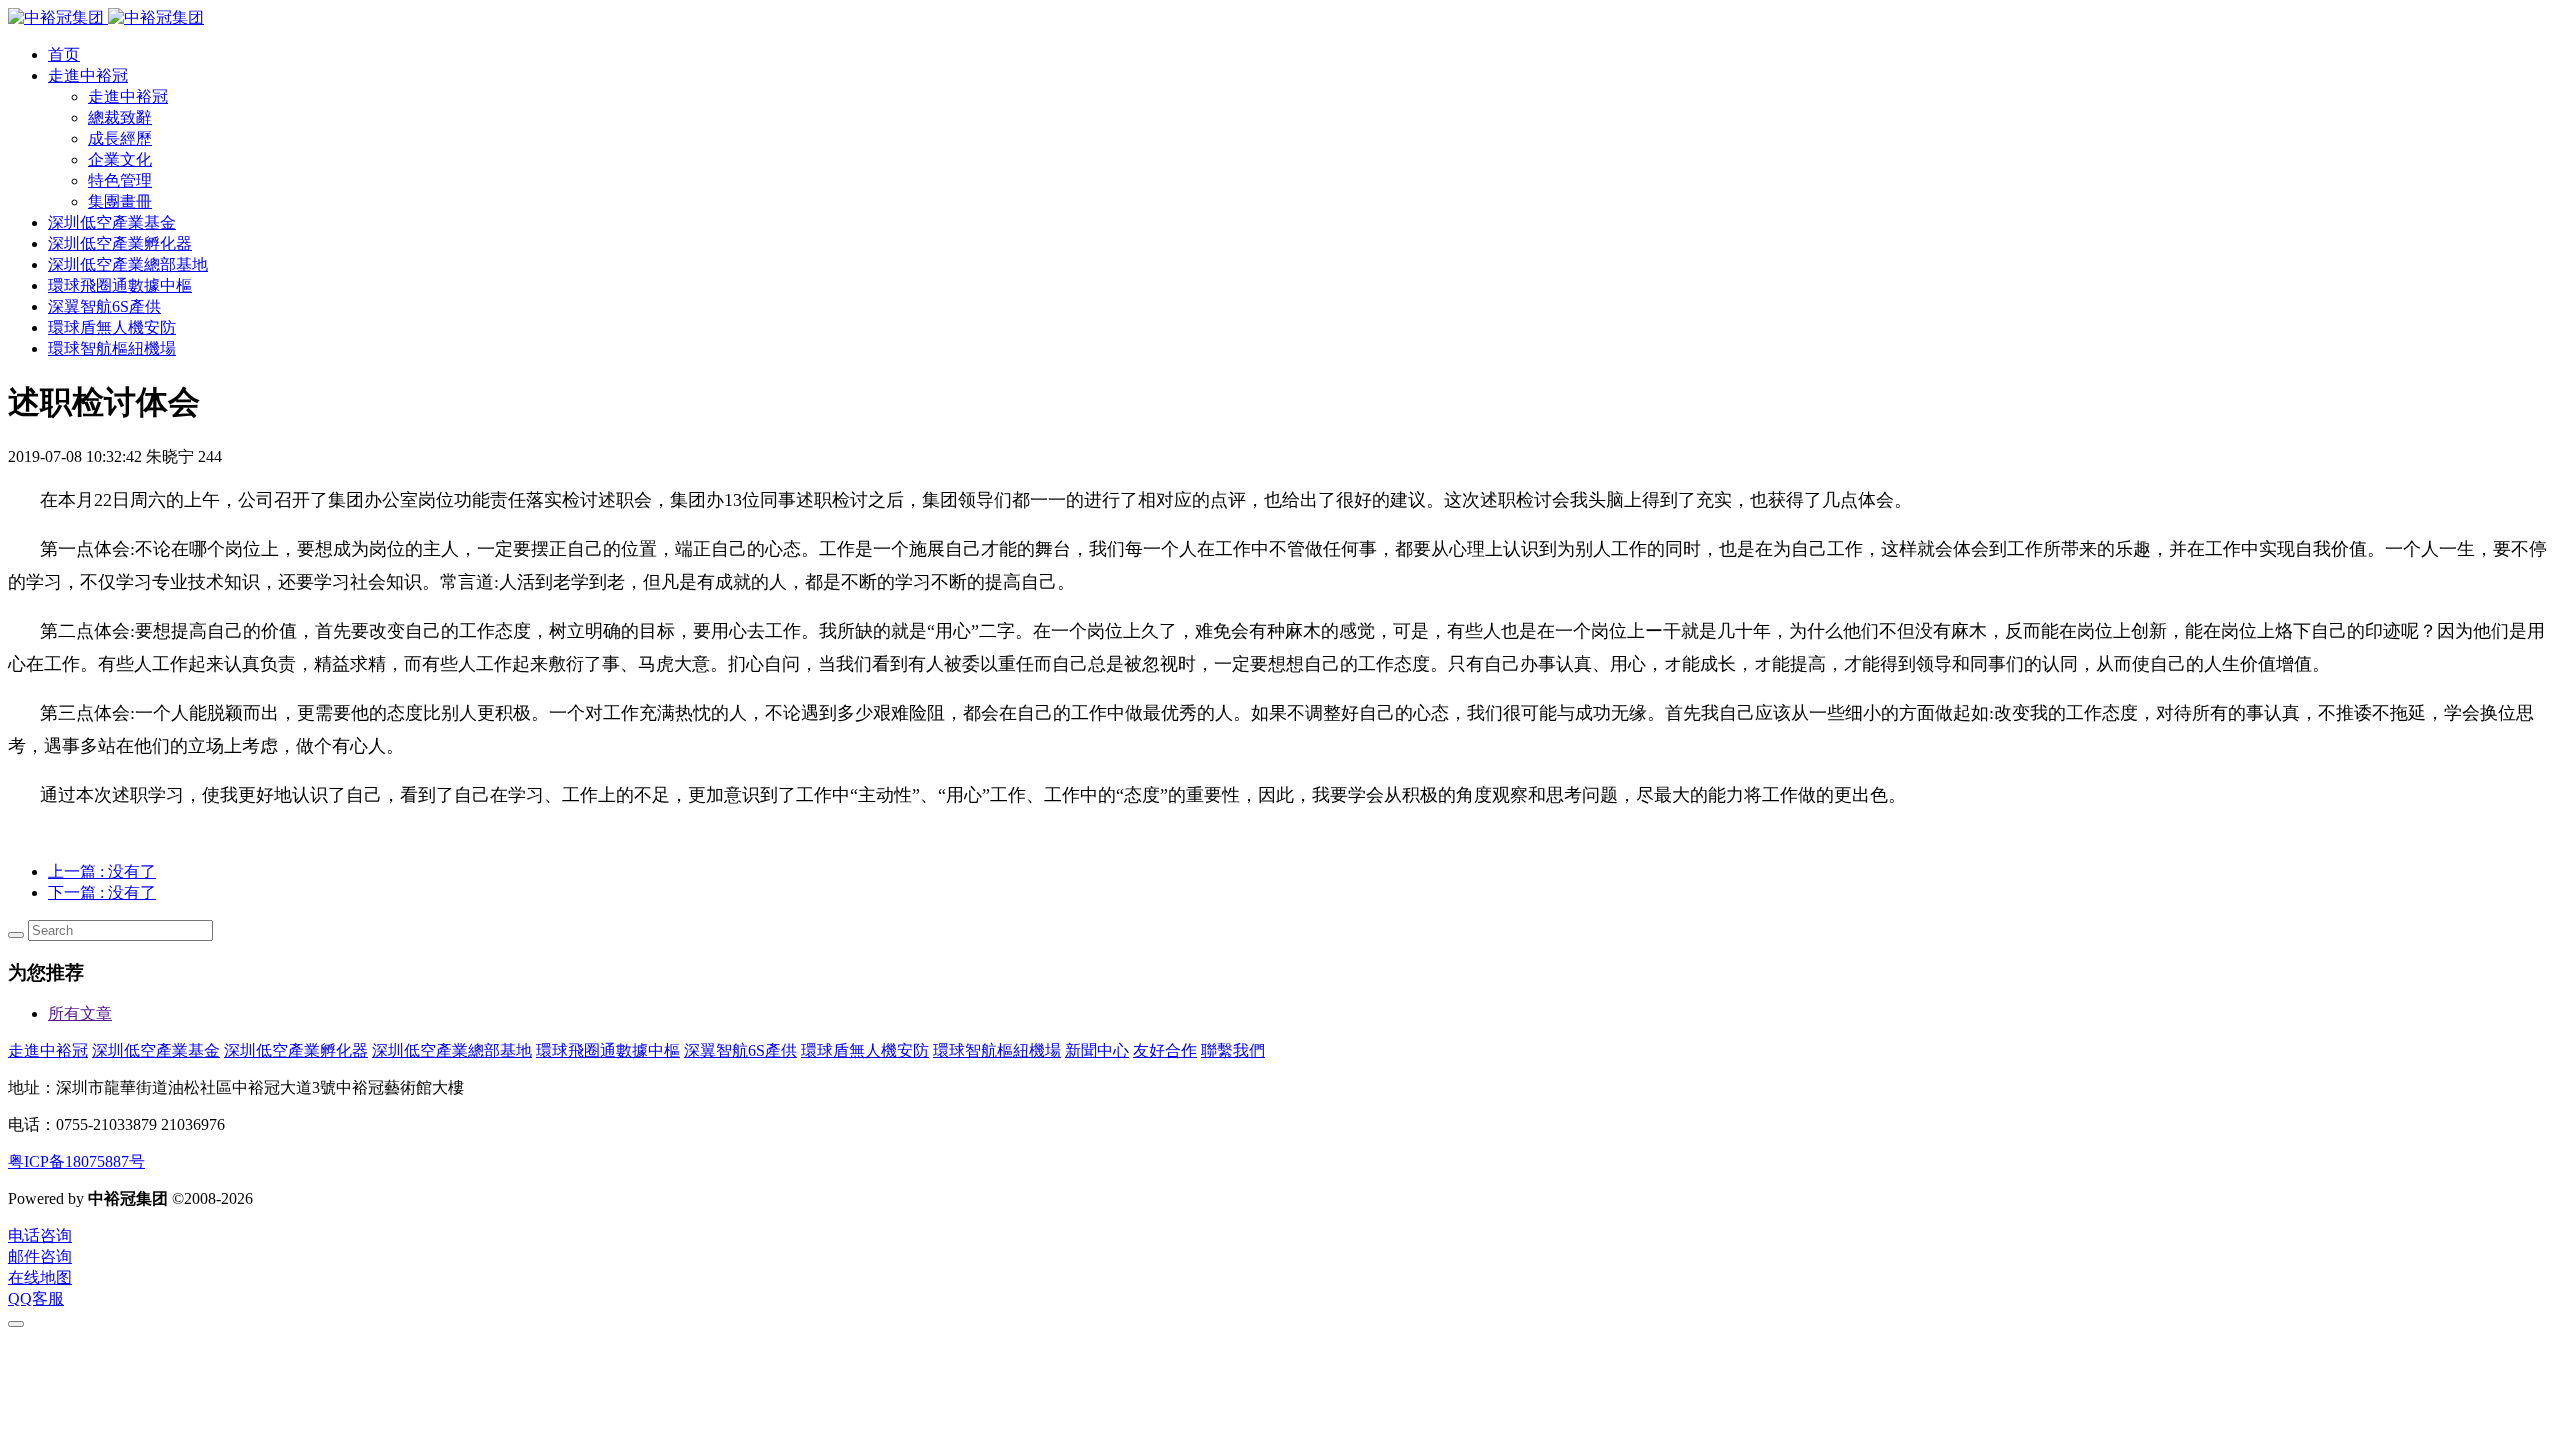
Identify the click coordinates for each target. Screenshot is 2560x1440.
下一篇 (102, 892)
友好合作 (1165, 1050)
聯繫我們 (1233, 1050)
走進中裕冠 (48, 1050)
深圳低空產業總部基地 (452, 1050)
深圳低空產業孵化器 (296, 1050)
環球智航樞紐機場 (997, 1050)
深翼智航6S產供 (740, 1050)
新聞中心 (1097, 1050)
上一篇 (102, 871)
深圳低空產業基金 (156, 1050)
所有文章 (80, 1013)
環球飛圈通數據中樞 (608, 1050)
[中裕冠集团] (106, 17)
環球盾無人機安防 (865, 1050)
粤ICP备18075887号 (76, 1161)
